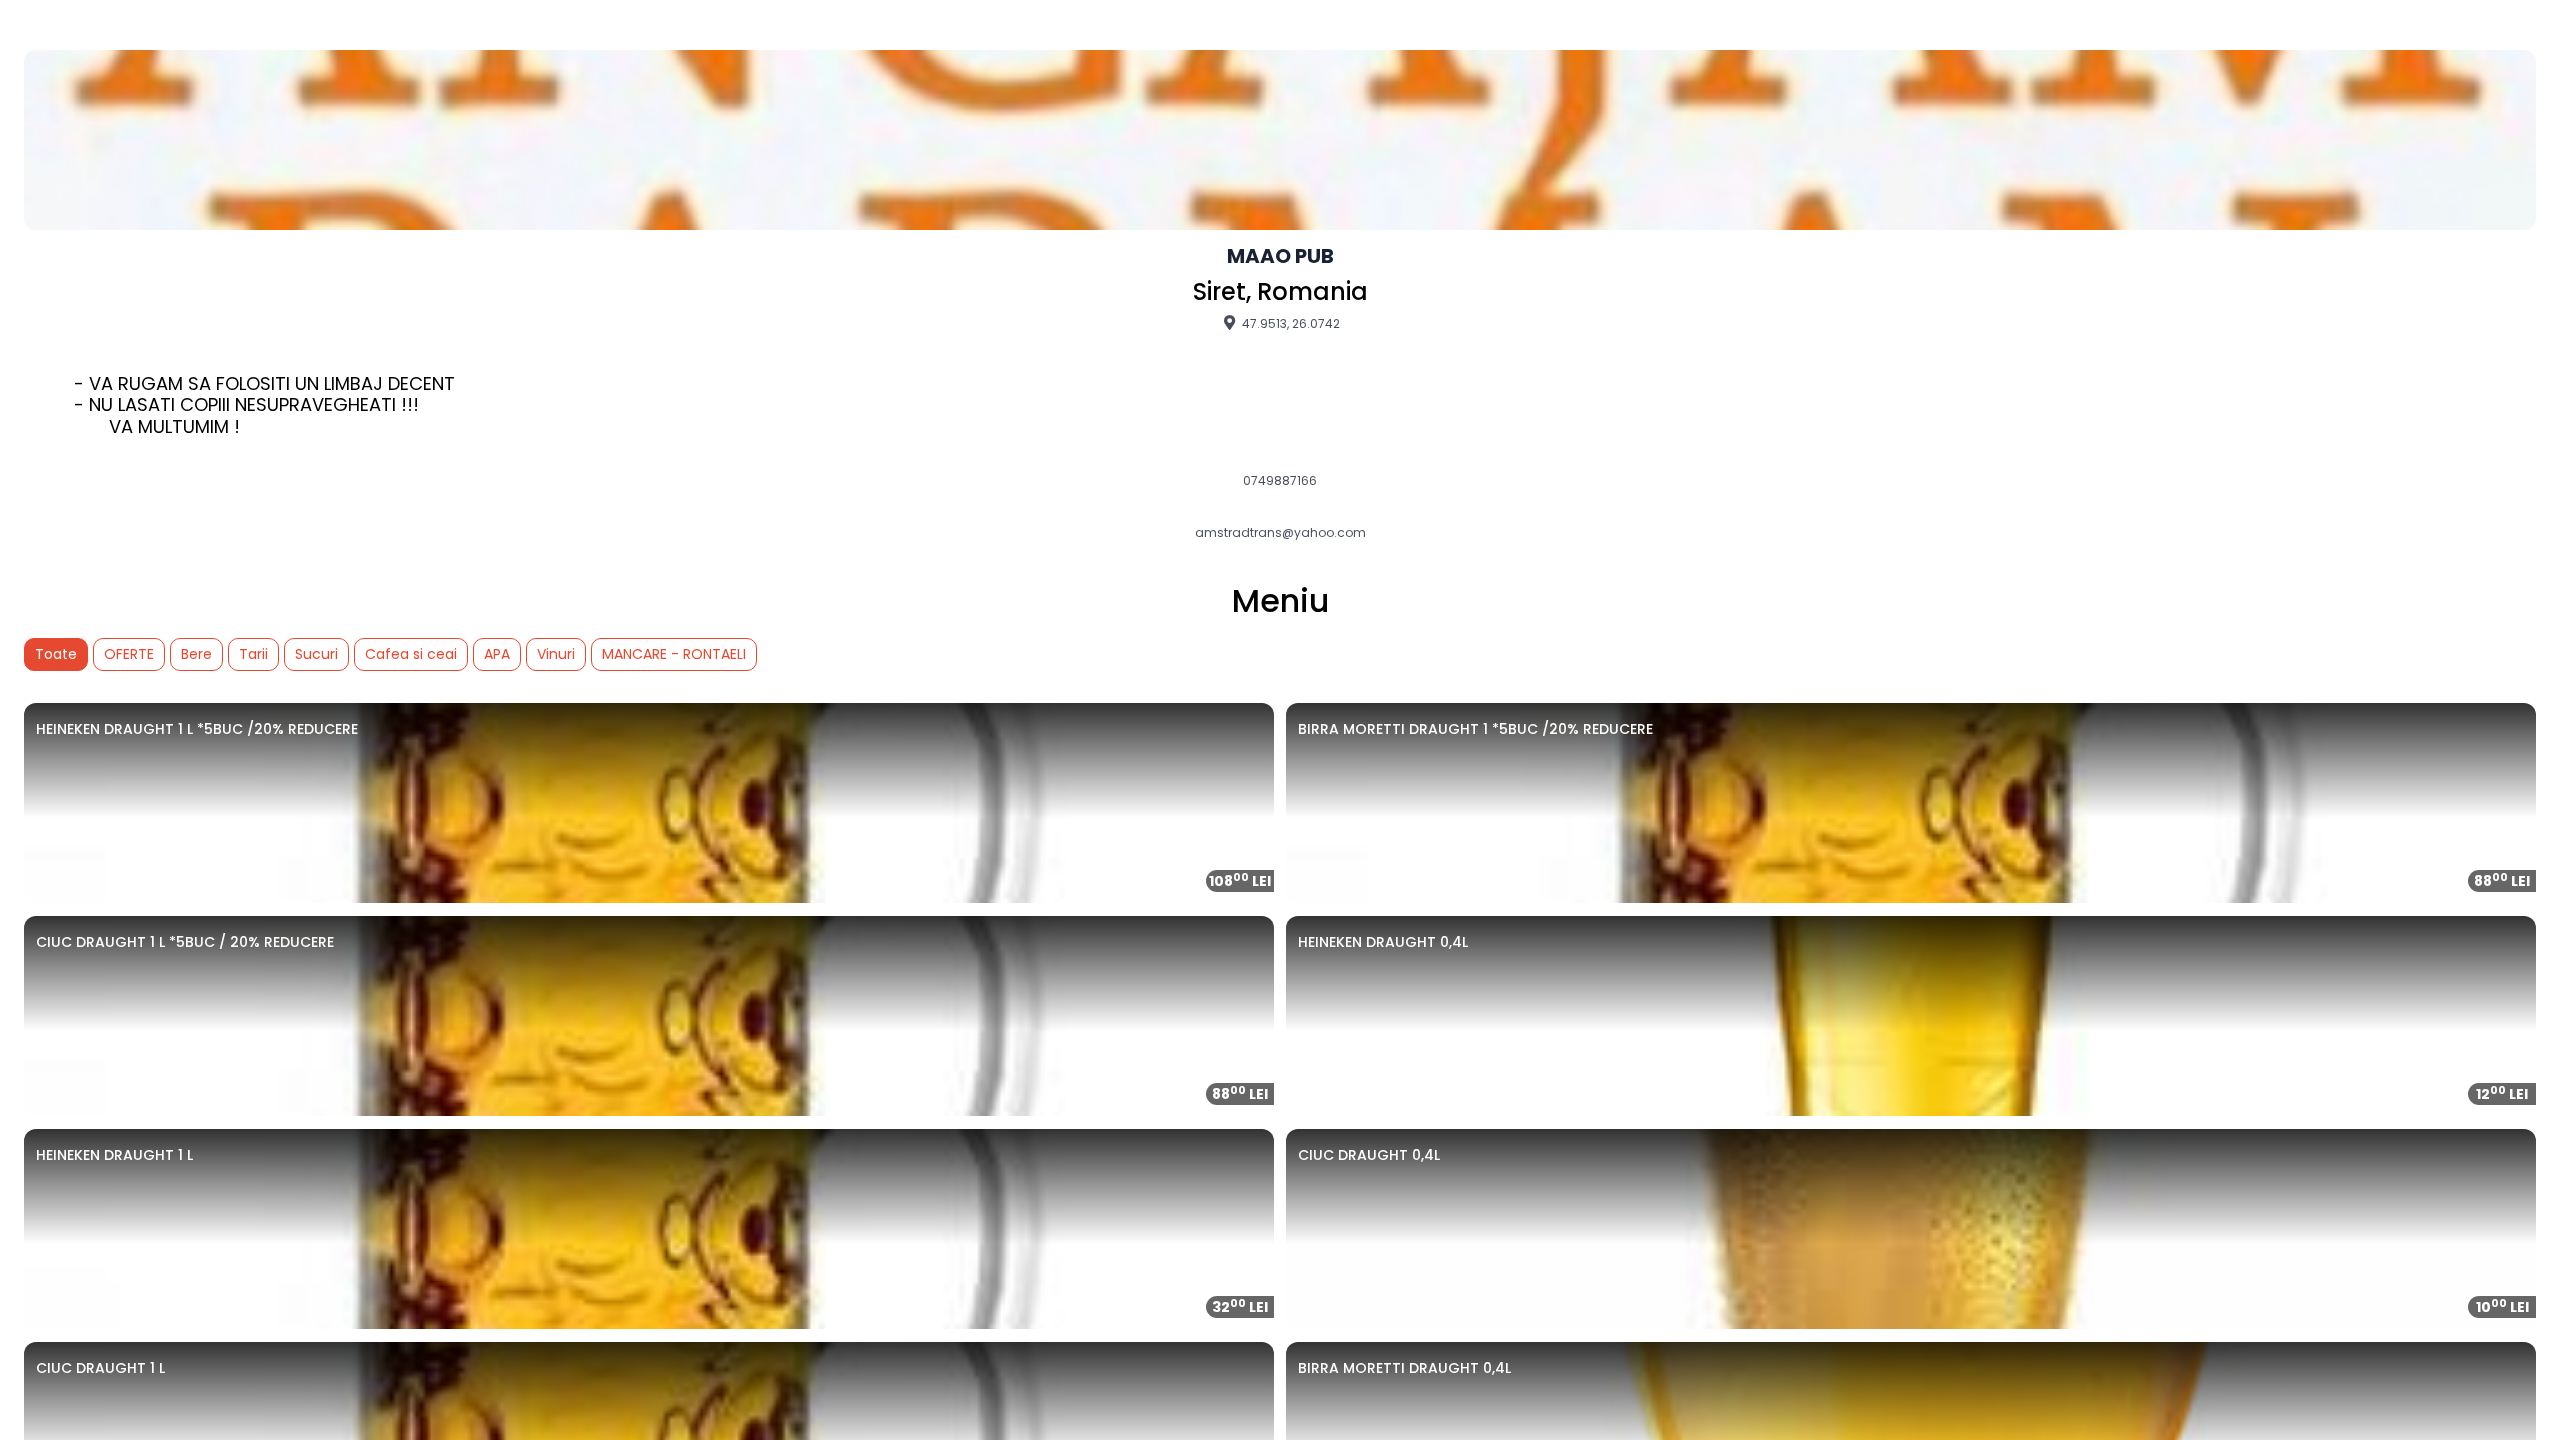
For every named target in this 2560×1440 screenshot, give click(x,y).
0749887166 (1280, 481)
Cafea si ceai (411, 654)
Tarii (253, 654)
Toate (56, 654)
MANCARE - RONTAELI (674, 654)
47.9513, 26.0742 (1289, 323)
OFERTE (129, 654)
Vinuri (556, 654)
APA (497, 654)
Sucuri (316, 654)
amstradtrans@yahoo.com (1280, 533)
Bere (196, 654)
